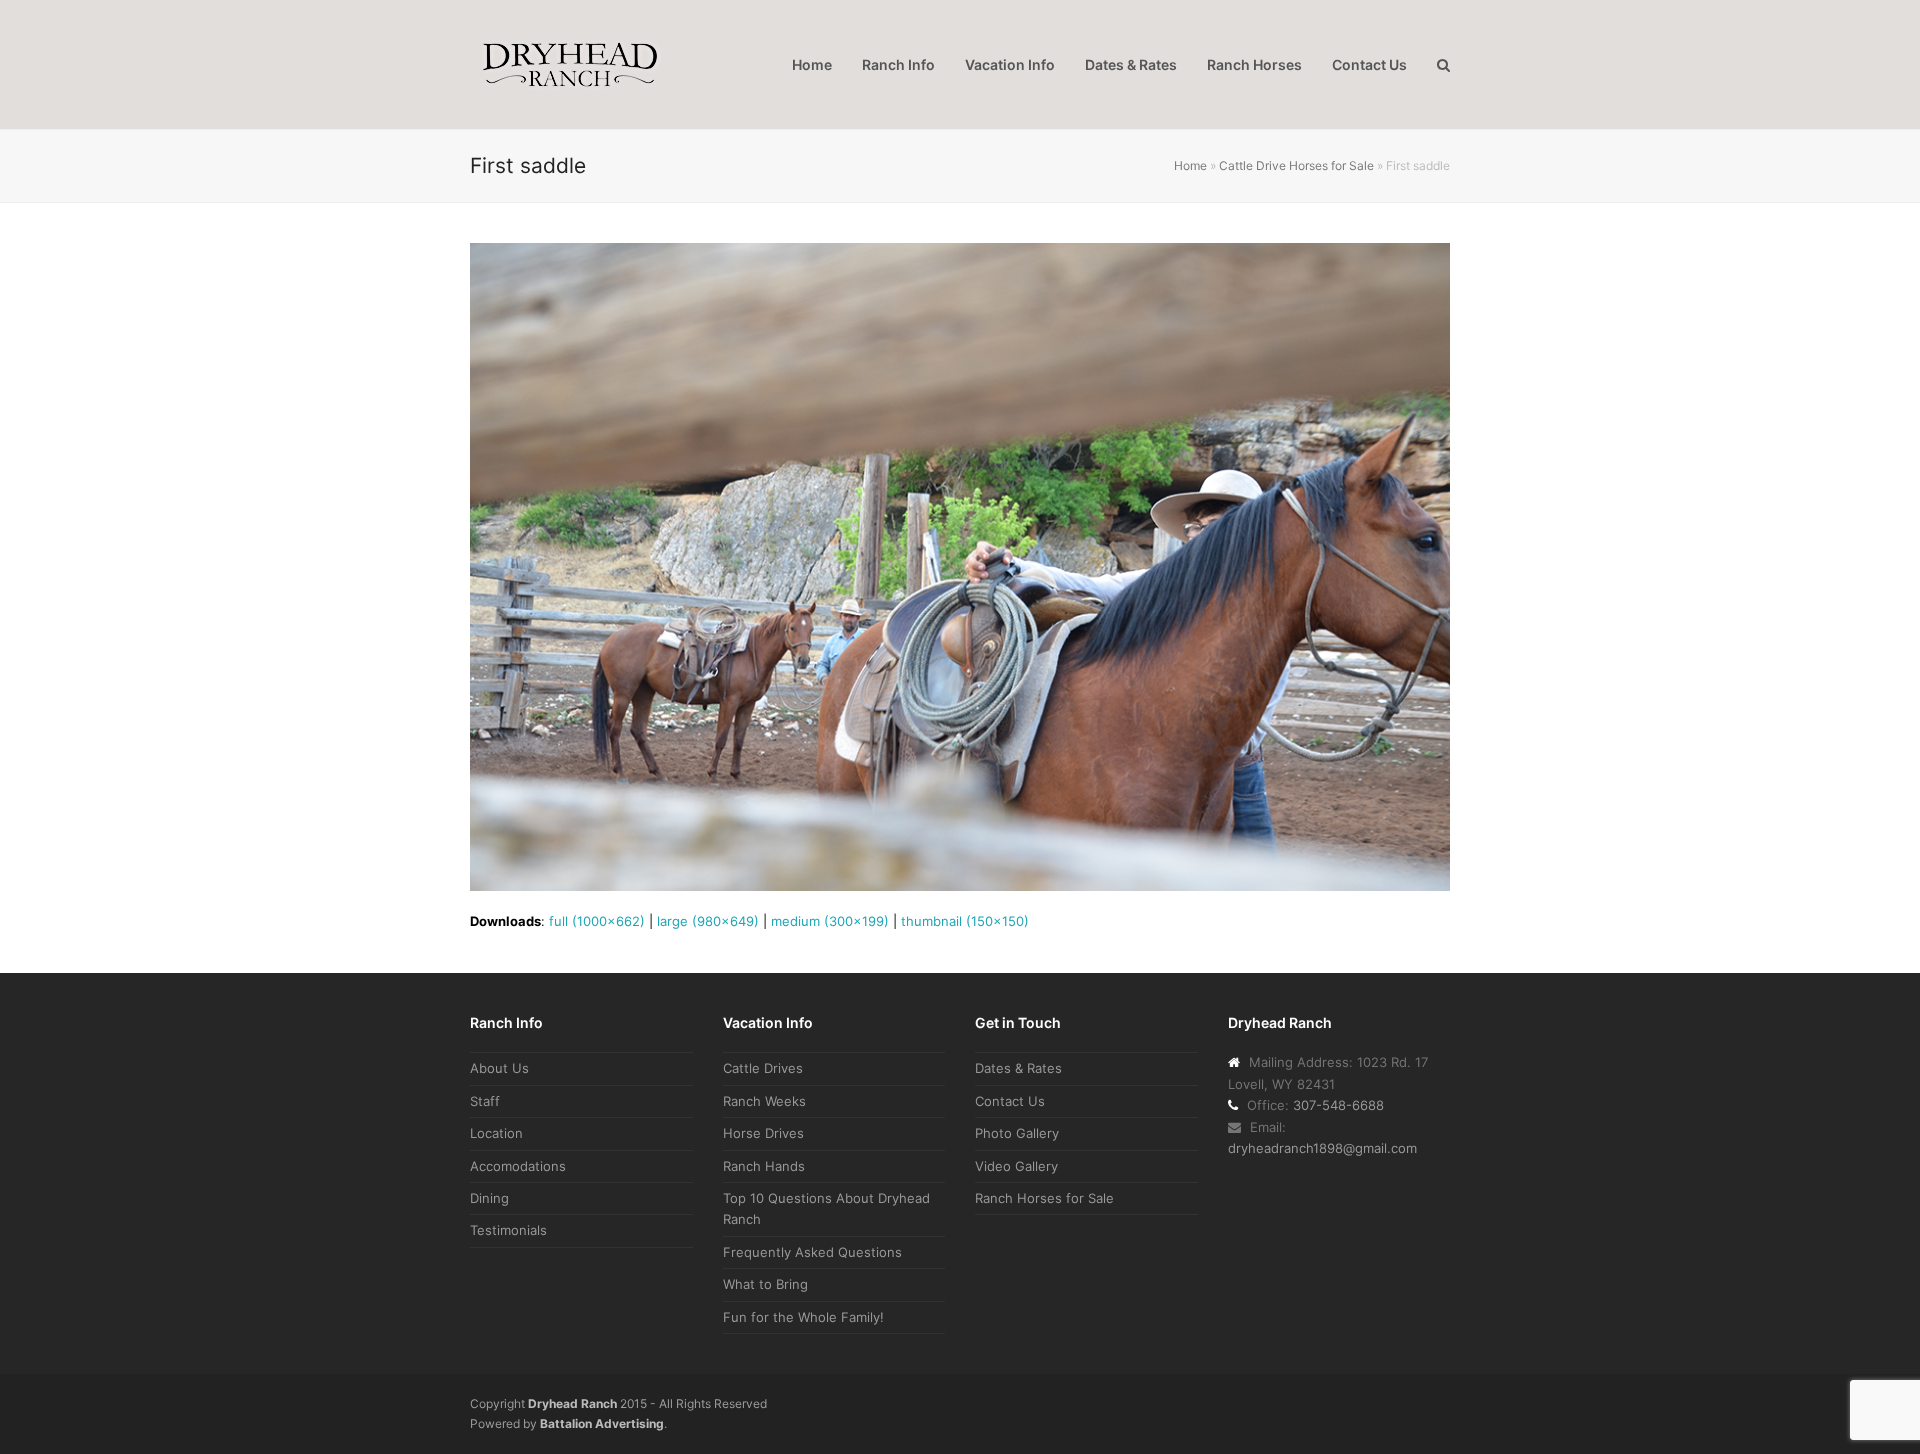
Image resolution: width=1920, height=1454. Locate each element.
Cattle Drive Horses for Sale (1296, 165)
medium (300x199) (830, 921)
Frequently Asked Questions (812, 1252)
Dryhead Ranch (572, 1403)
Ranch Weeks (764, 1101)
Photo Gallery (1017, 1133)
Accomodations (518, 1166)
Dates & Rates (1018, 1068)
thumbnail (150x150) (965, 921)
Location (496, 1133)
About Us (499, 1068)
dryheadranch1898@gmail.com (1322, 1148)
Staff (485, 1101)
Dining (489, 1198)
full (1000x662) (597, 921)
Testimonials (508, 1230)
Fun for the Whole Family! (803, 1317)
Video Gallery (1016, 1166)
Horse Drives (763, 1133)
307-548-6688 (1338, 1105)
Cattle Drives (763, 1068)
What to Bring (765, 1284)
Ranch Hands (764, 1166)
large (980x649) (708, 921)
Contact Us (1010, 1101)
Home (1190, 165)
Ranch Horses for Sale (1044, 1198)
